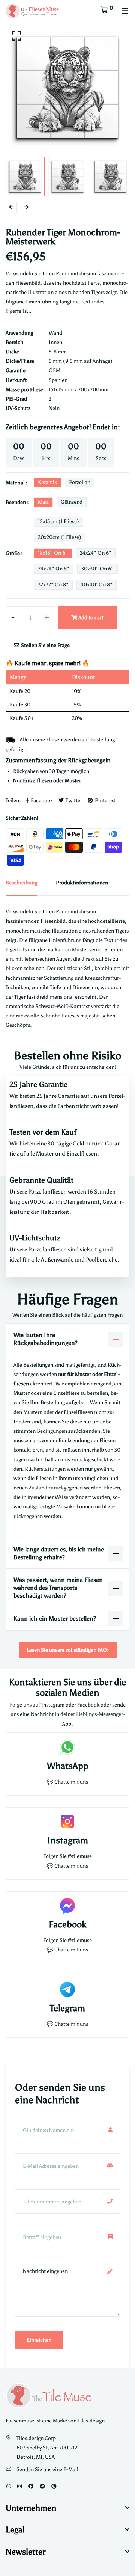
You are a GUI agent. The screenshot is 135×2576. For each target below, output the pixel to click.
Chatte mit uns (71, 1782)
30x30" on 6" (97, 569)
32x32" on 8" (53, 585)
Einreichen (39, 2340)
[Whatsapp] (9, 2486)
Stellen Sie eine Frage (45, 645)
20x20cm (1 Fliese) (60, 537)
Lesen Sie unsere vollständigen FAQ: (68, 1650)
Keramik (47, 482)
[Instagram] (19, 2486)
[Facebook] (31, 2486)
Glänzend (72, 502)
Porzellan (80, 482)
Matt (43, 502)
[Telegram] (42, 2486)
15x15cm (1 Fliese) (58, 521)
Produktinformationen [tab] (82, 883)
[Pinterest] (54, 2486)
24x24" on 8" (54, 569)
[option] (67, 88)
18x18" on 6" (53, 553)
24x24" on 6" (96, 553)
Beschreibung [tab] (21, 883)
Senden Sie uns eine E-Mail (47, 2470)
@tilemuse (80, 1856)
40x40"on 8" (97, 585)
